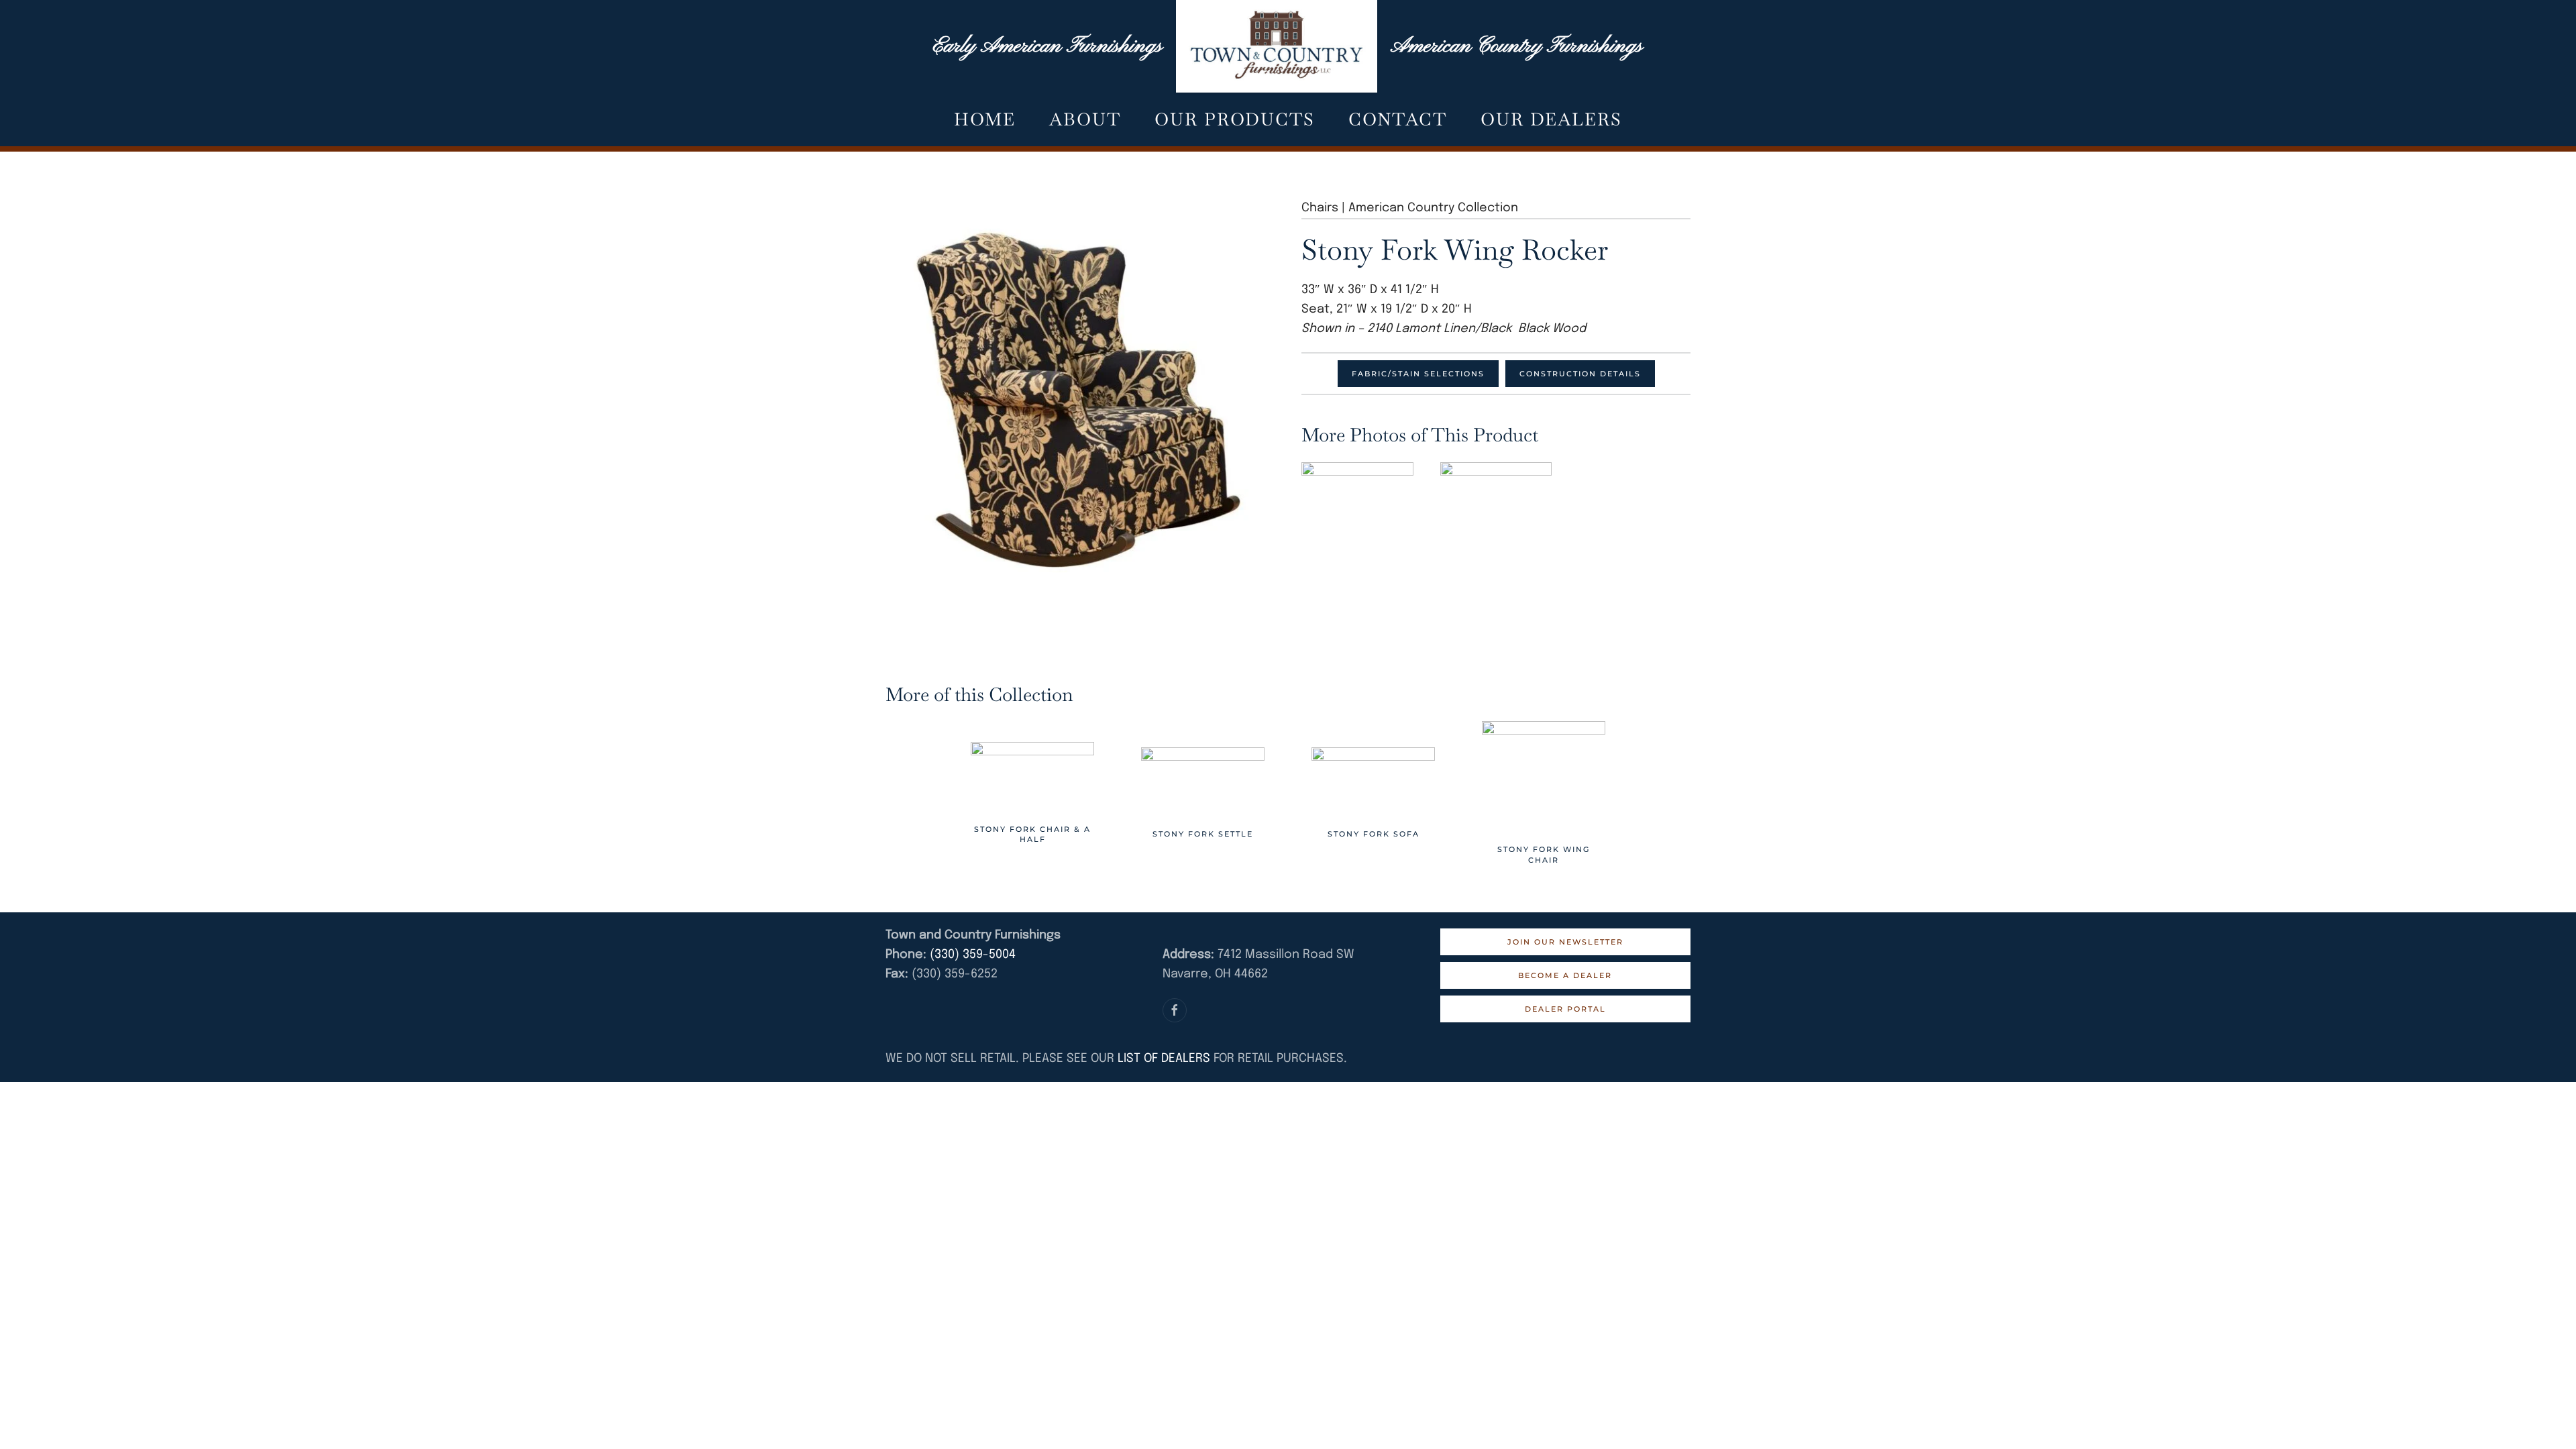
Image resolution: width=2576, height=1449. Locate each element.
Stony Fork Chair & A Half (1032, 834)
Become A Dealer (1565, 975)
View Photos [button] (1357, 499)
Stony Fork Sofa (1374, 834)
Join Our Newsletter (1565, 942)
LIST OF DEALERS (1164, 1059)
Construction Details (1580, 374)
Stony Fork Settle (1203, 834)
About (1085, 119)
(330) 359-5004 (971, 955)
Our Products (1235, 119)
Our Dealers (1551, 119)
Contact (1398, 119)
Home (985, 119)
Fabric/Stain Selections (1418, 374)
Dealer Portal (1565, 1009)
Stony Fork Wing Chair (1544, 854)
